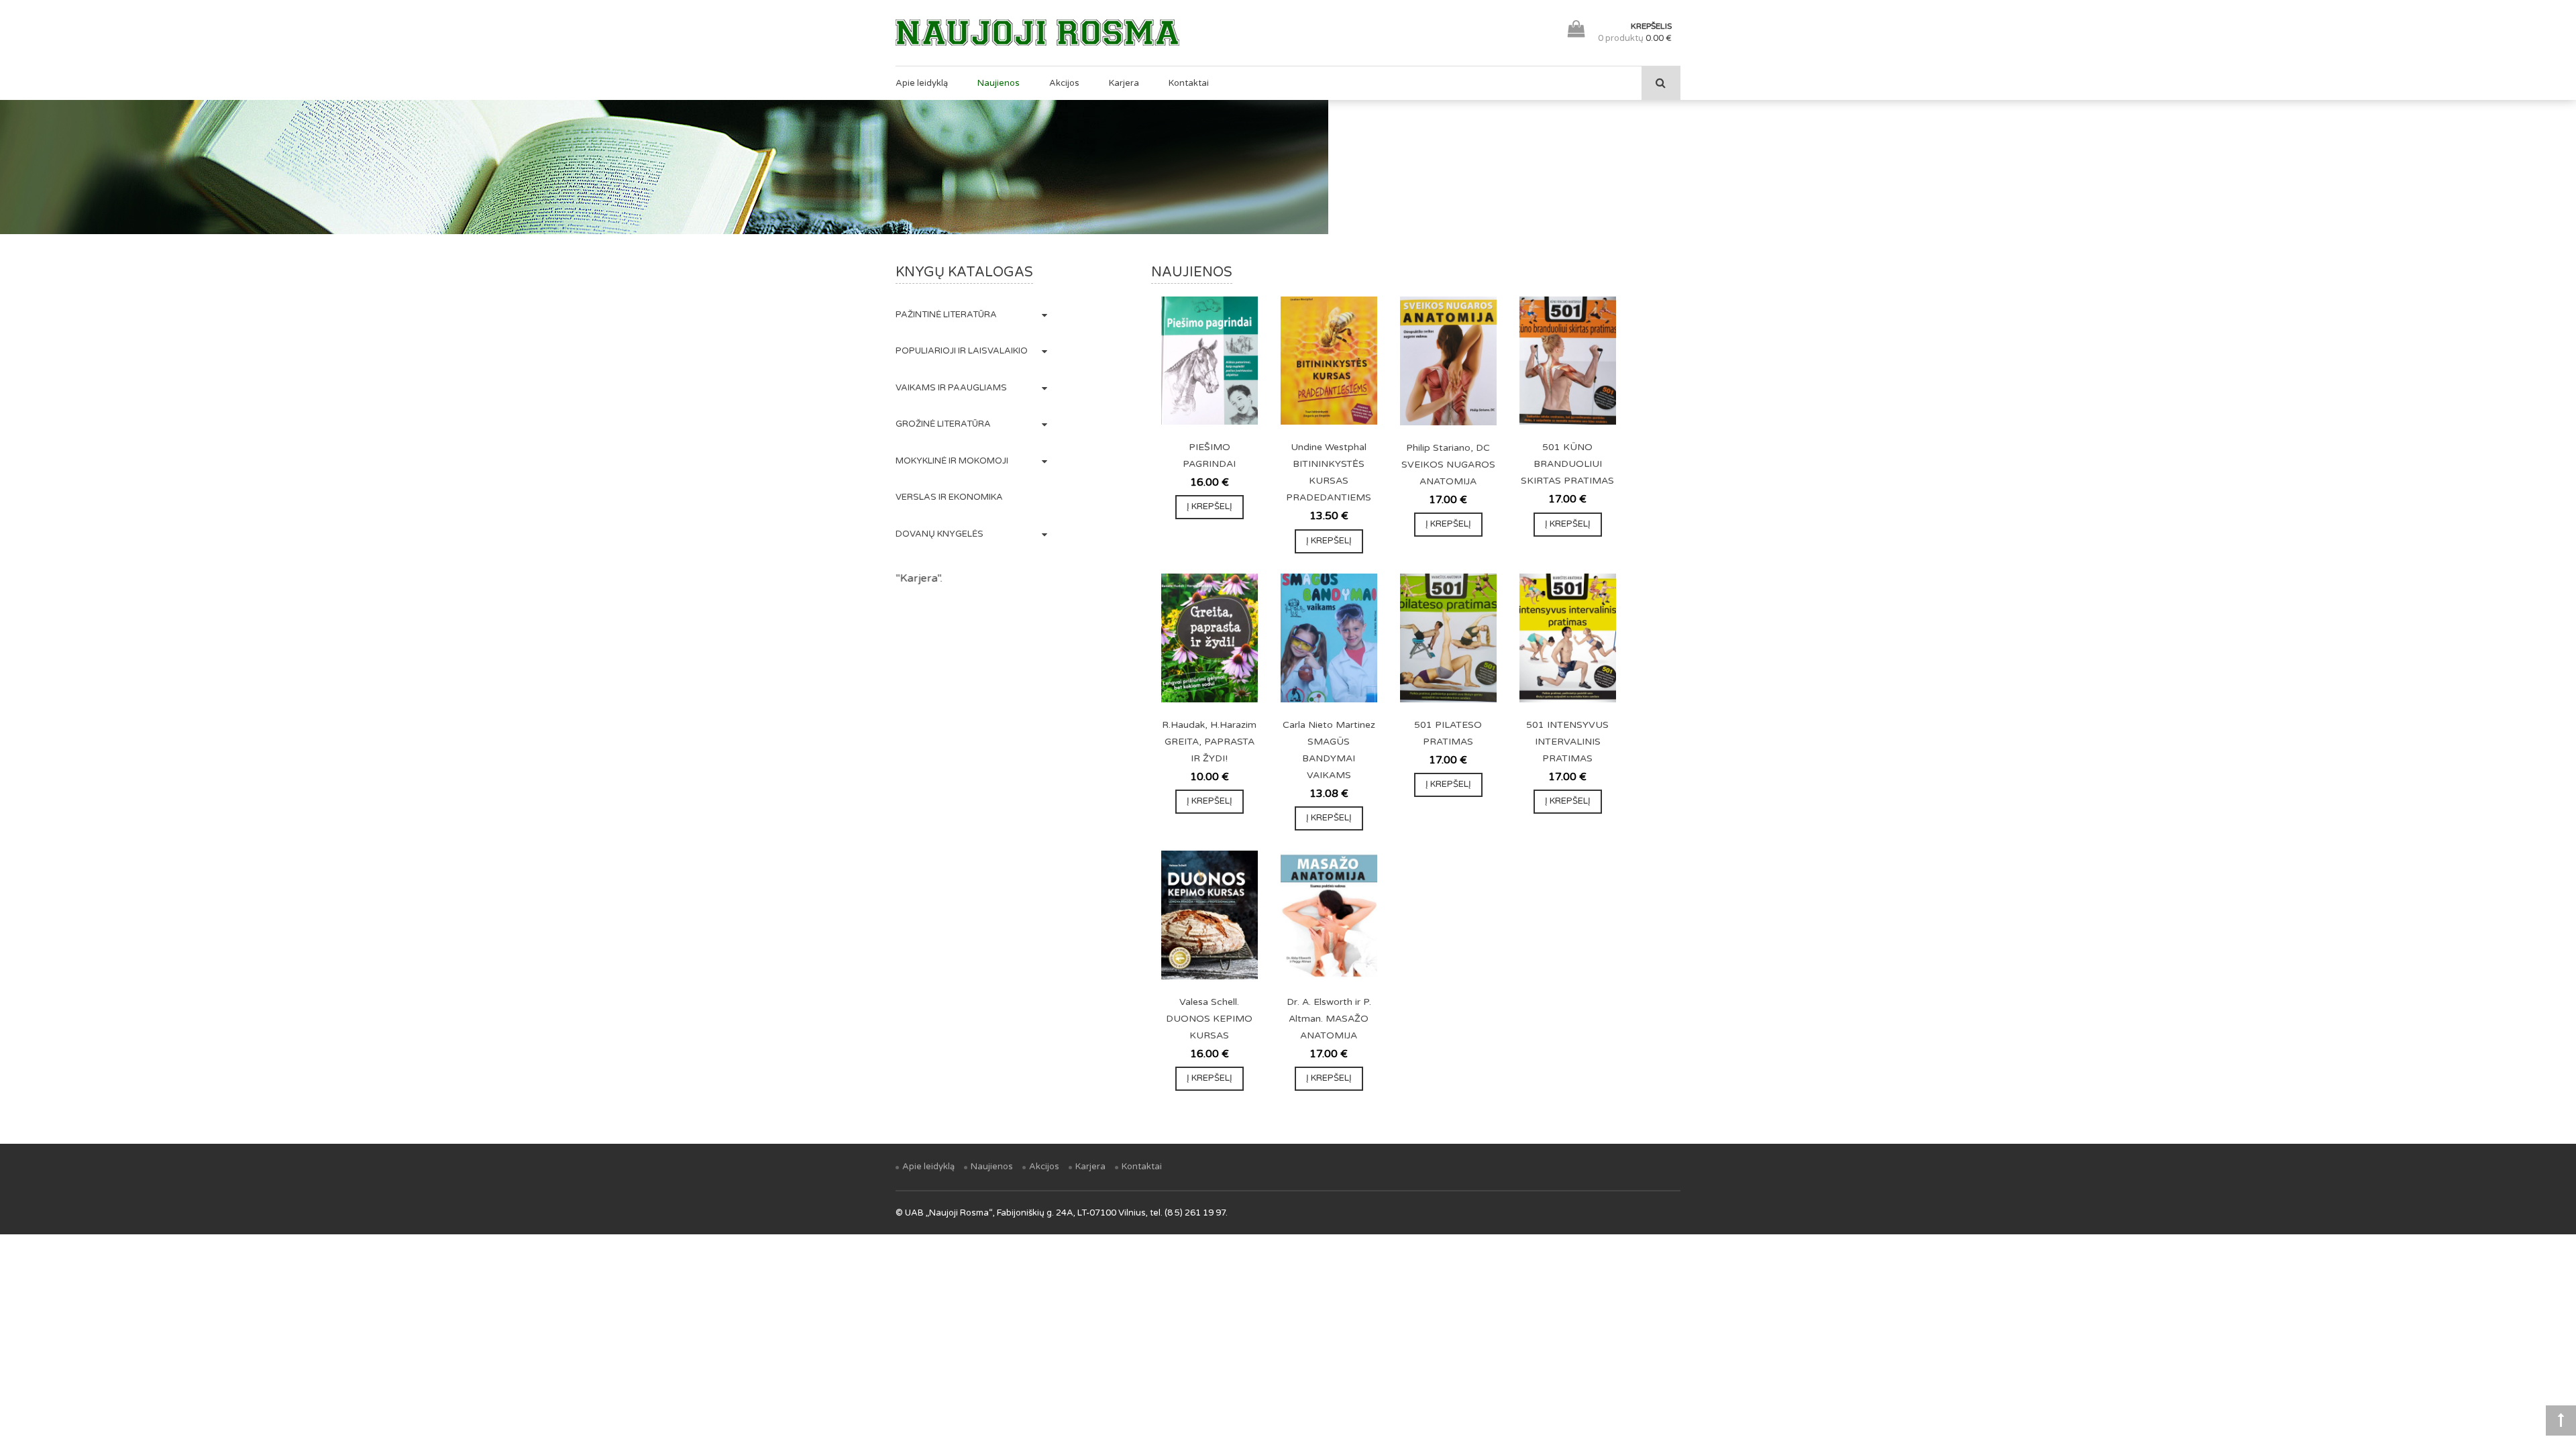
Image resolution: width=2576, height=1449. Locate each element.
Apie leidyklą (922, 83)
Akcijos (1064, 83)
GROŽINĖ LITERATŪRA (943, 424)
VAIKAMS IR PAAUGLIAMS (951, 388)
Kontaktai (1189, 83)
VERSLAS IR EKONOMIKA (949, 497)
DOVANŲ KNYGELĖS (940, 534)
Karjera (1124, 83)
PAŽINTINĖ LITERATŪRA (946, 315)
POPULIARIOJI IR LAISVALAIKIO (962, 351)
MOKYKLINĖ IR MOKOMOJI (952, 461)
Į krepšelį (1210, 506)
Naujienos (999, 83)
